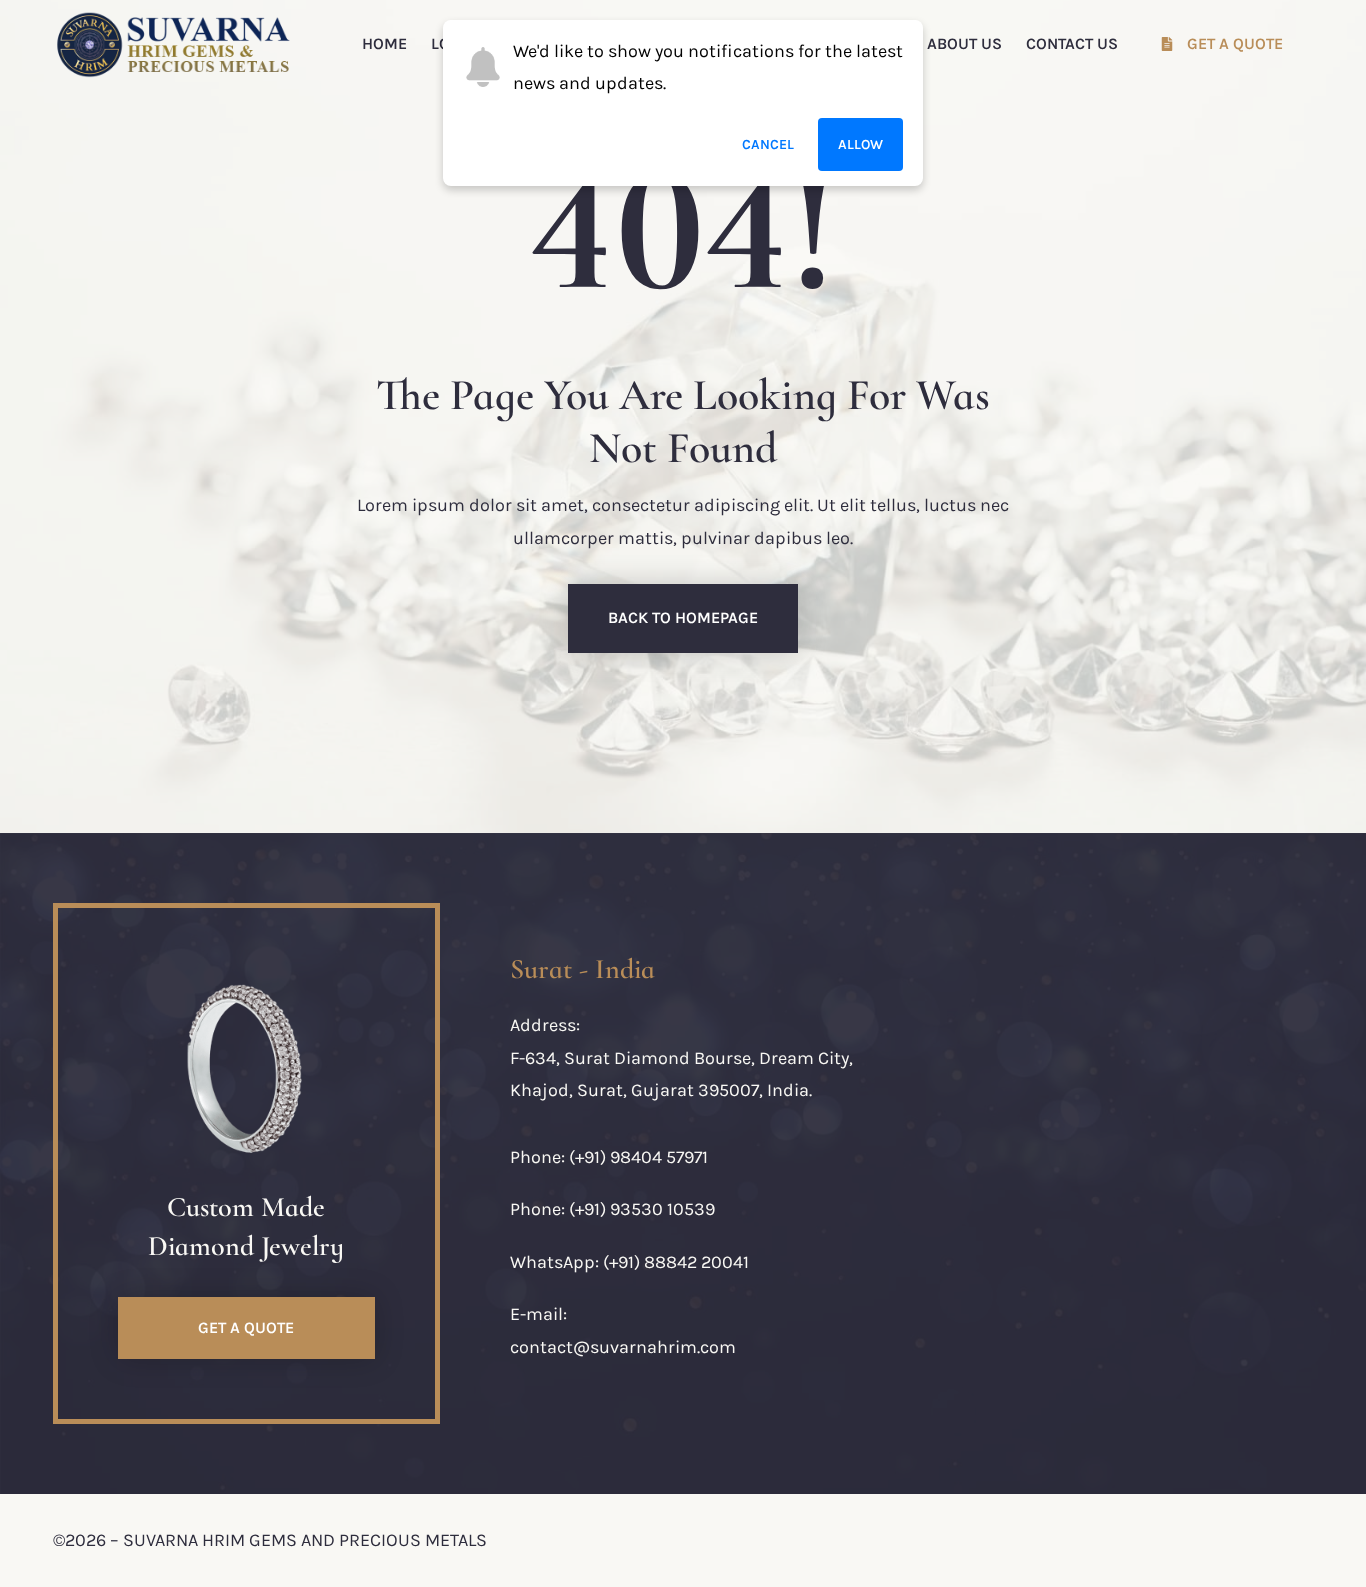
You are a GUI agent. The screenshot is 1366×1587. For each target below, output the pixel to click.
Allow (860, 144)
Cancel (768, 144)
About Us (964, 43)
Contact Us (1072, 43)
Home (384, 43)
